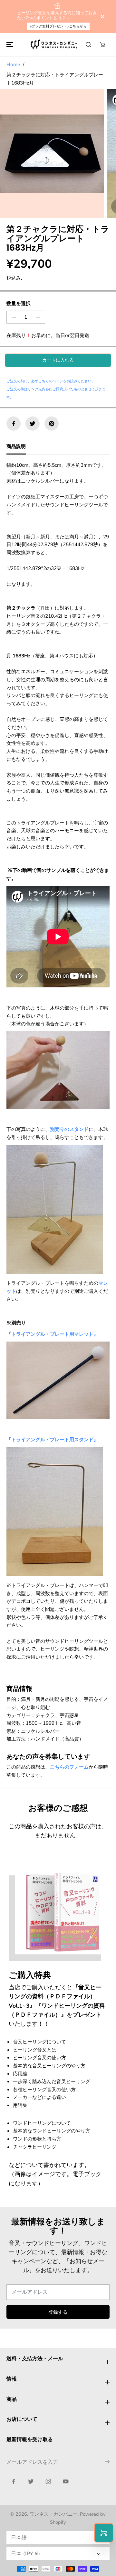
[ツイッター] (33, 424)
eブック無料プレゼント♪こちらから (58, 26)
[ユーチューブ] (66, 2481)
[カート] (102, 45)
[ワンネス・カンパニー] (55, 45)
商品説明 (16, 446)
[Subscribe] (107, 2463)
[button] (9, 45)
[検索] (88, 45)
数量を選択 (19, 303)
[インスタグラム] (48, 2481)
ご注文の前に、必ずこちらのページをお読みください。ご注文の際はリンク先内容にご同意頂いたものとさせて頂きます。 (56, 389)
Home (13, 64)
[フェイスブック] (14, 424)
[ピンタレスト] (52, 424)
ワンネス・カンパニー (53, 2514)
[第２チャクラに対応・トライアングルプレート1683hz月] (52, 154)
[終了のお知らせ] (102, 16)
